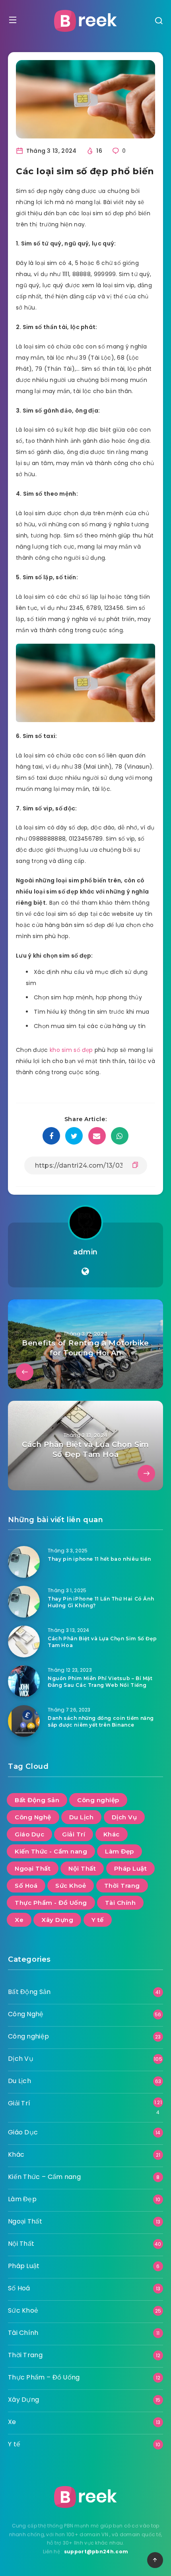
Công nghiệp (98, 1800)
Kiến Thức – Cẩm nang (44, 2177)
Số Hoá (26, 1886)
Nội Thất (82, 1868)
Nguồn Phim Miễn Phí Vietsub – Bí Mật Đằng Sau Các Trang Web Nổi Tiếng (100, 1682)
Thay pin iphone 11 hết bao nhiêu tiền (99, 1559)
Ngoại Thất (33, 1868)
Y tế (98, 1920)
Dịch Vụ (124, 1817)
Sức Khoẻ (71, 1886)
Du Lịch (82, 1817)
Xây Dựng (57, 1920)
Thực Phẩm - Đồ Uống (51, 1903)
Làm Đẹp (120, 1851)
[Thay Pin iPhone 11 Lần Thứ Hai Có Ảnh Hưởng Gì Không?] (24, 1602)
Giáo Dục (29, 1834)
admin (85, 1252)
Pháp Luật (131, 1868)
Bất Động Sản (37, 1800)
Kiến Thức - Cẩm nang (51, 1851)
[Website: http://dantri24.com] (85, 1271)
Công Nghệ (33, 1817)
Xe (19, 1920)
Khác (112, 1834)
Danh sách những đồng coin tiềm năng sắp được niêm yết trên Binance (101, 1721)
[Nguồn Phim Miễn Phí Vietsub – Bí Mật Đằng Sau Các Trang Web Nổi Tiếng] (24, 1681)
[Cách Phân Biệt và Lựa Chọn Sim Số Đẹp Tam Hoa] (24, 1641)
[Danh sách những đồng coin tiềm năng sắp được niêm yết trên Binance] (24, 1721)
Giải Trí (74, 1834)
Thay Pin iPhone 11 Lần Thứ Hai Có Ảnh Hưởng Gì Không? (101, 1602)
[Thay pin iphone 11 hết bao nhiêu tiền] (24, 1562)
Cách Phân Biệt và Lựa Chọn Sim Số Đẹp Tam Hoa (102, 1642)
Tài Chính (120, 1903)
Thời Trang (122, 1886)
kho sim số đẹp (71, 1050)
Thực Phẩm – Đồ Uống (44, 2377)
